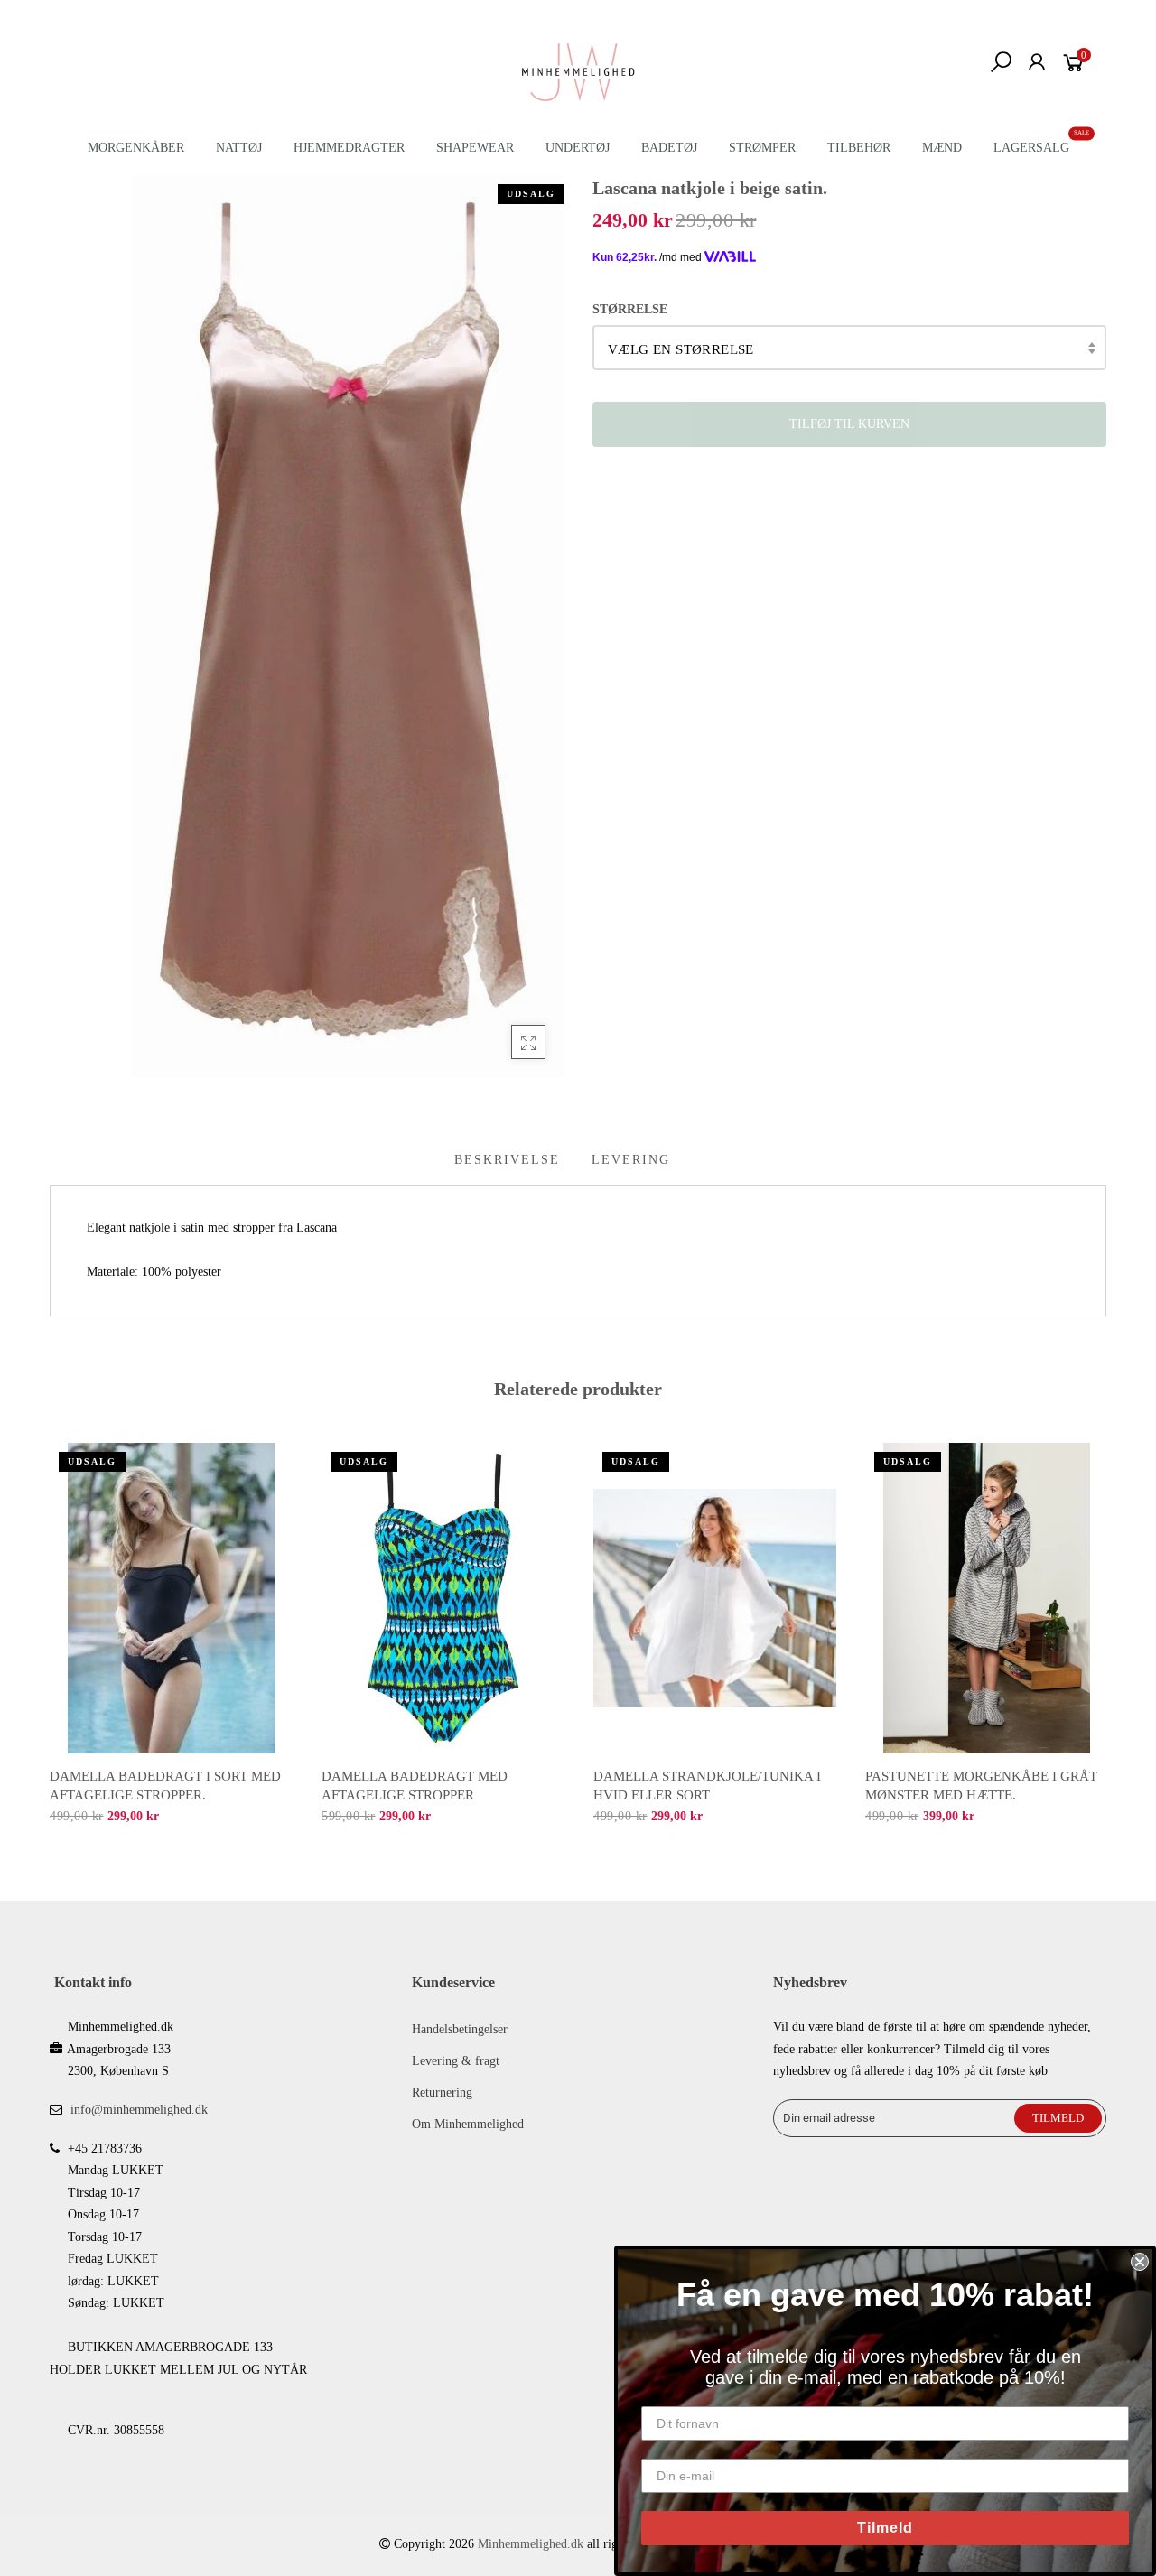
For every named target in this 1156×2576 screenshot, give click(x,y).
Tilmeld (885, 2528)
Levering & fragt (456, 2061)
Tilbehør (859, 148)
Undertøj (578, 148)
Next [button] (1107, 1631)
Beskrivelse (507, 1160)
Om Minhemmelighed (468, 2124)
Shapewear (475, 148)
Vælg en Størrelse (681, 349)
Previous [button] (49, 1631)
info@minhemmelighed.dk (139, 2110)
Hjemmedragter (349, 148)
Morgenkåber (136, 148)
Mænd (942, 148)
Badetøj (669, 148)
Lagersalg (1031, 148)
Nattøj (239, 148)
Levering (631, 1160)
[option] (171, 1635)
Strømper (762, 148)
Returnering (442, 2092)
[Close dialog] (1140, 2262)
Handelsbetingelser (460, 2029)
